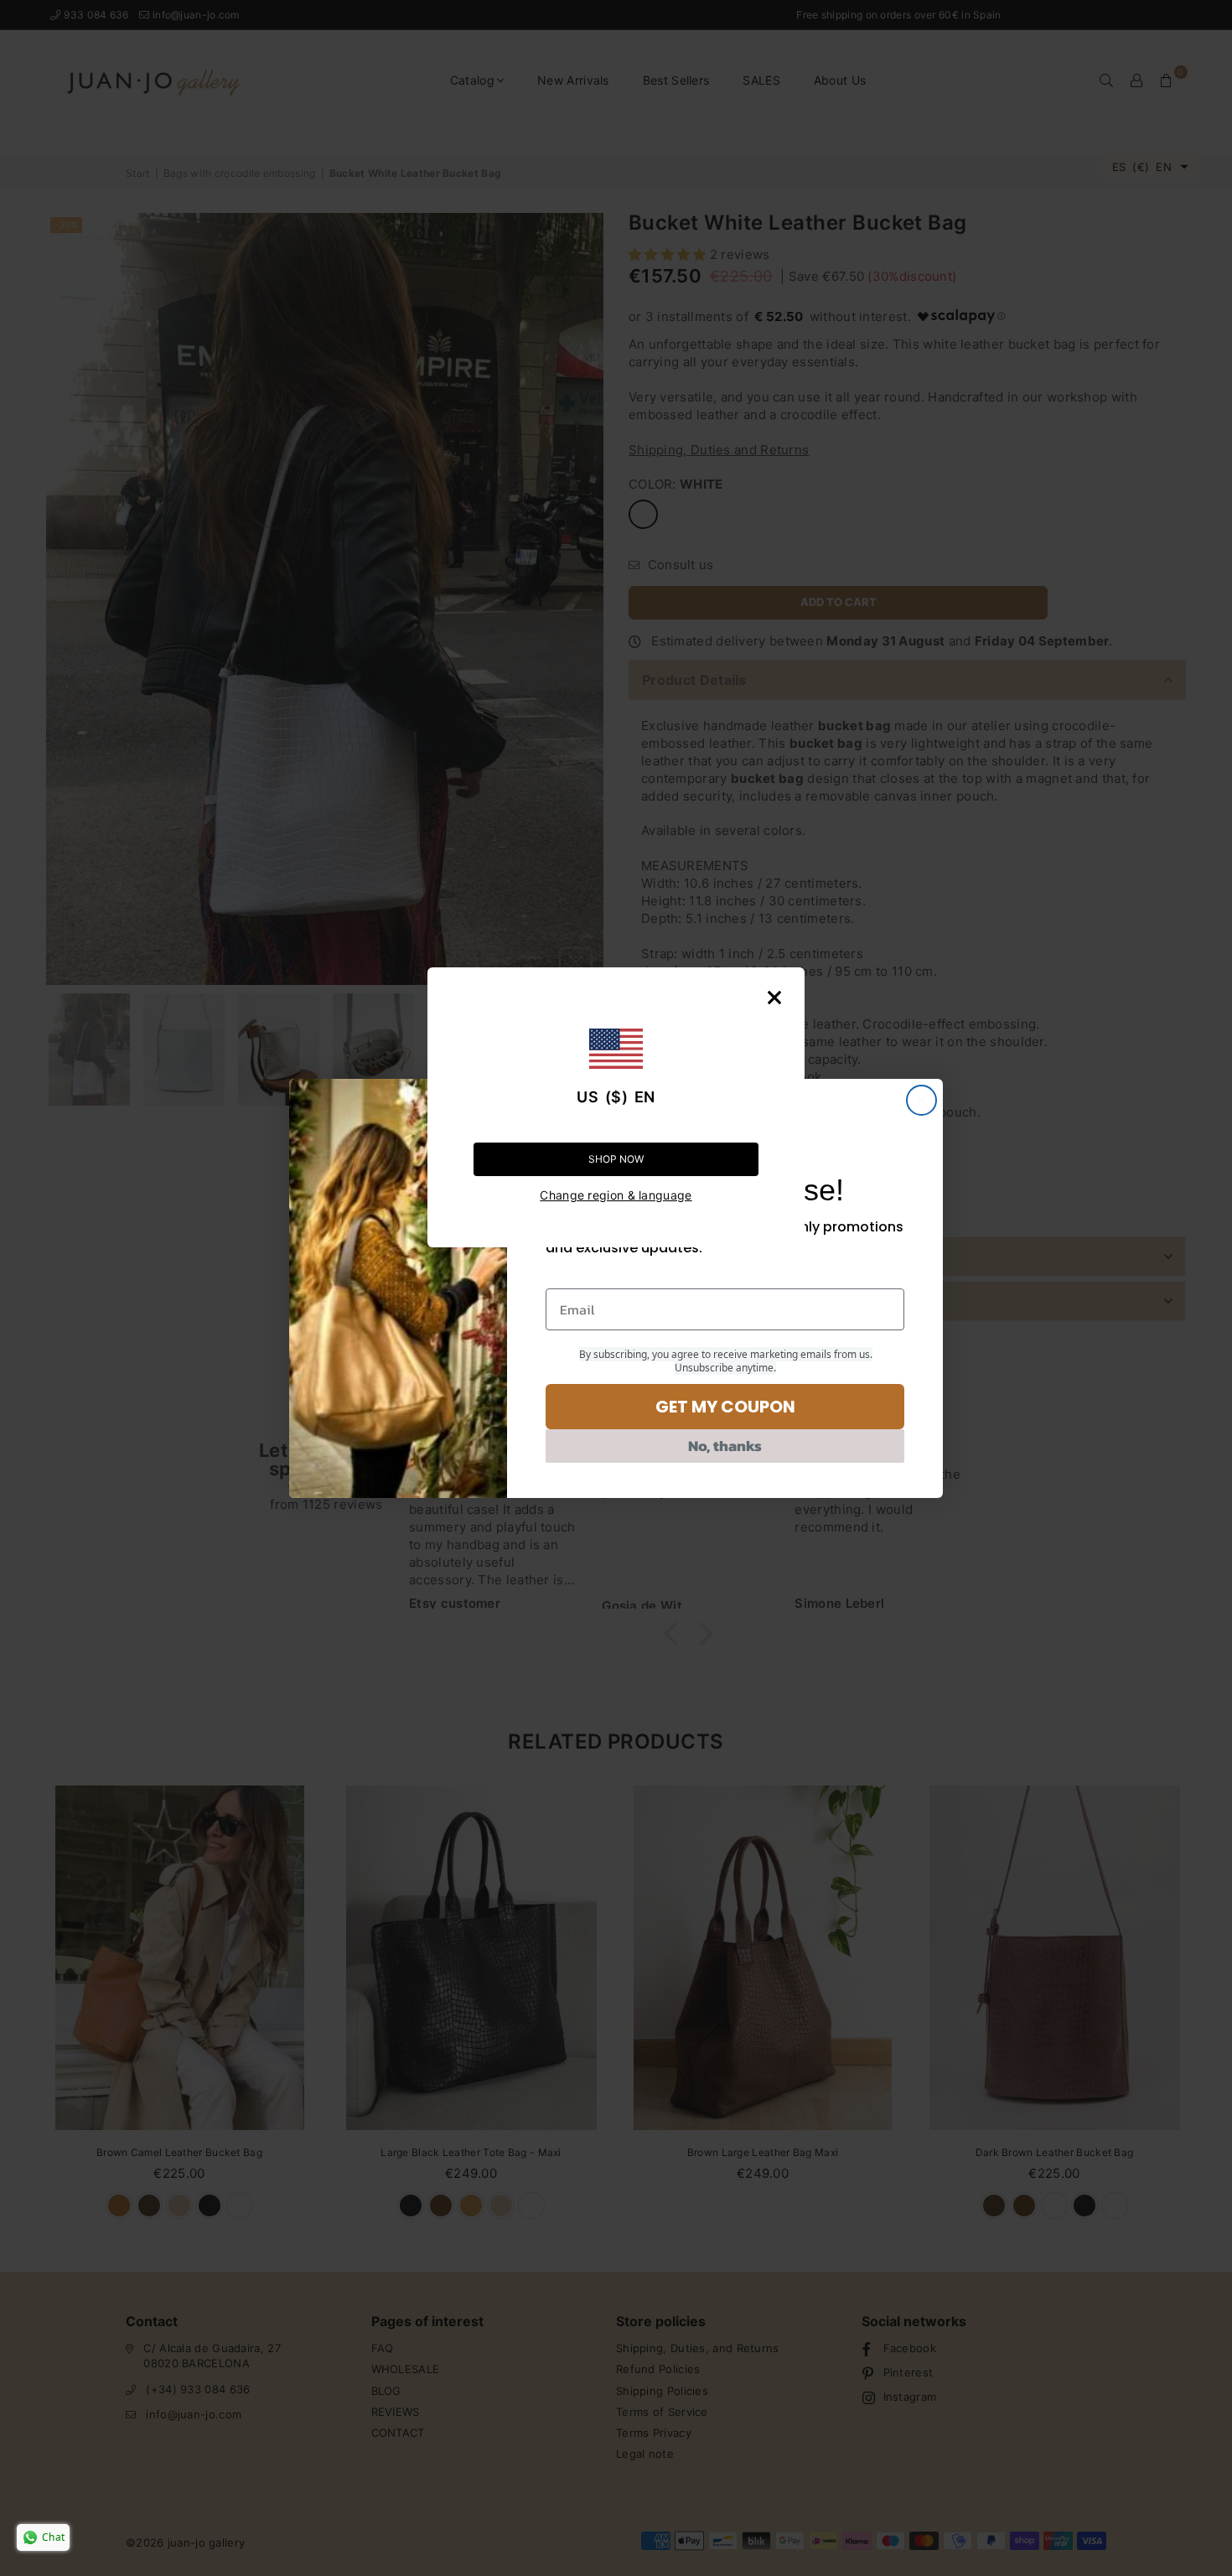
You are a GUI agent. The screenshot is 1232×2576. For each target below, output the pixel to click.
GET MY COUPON (725, 1407)
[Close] (774, 998)
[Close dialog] (921, 1100)
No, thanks (725, 1446)
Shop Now (616, 1159)
